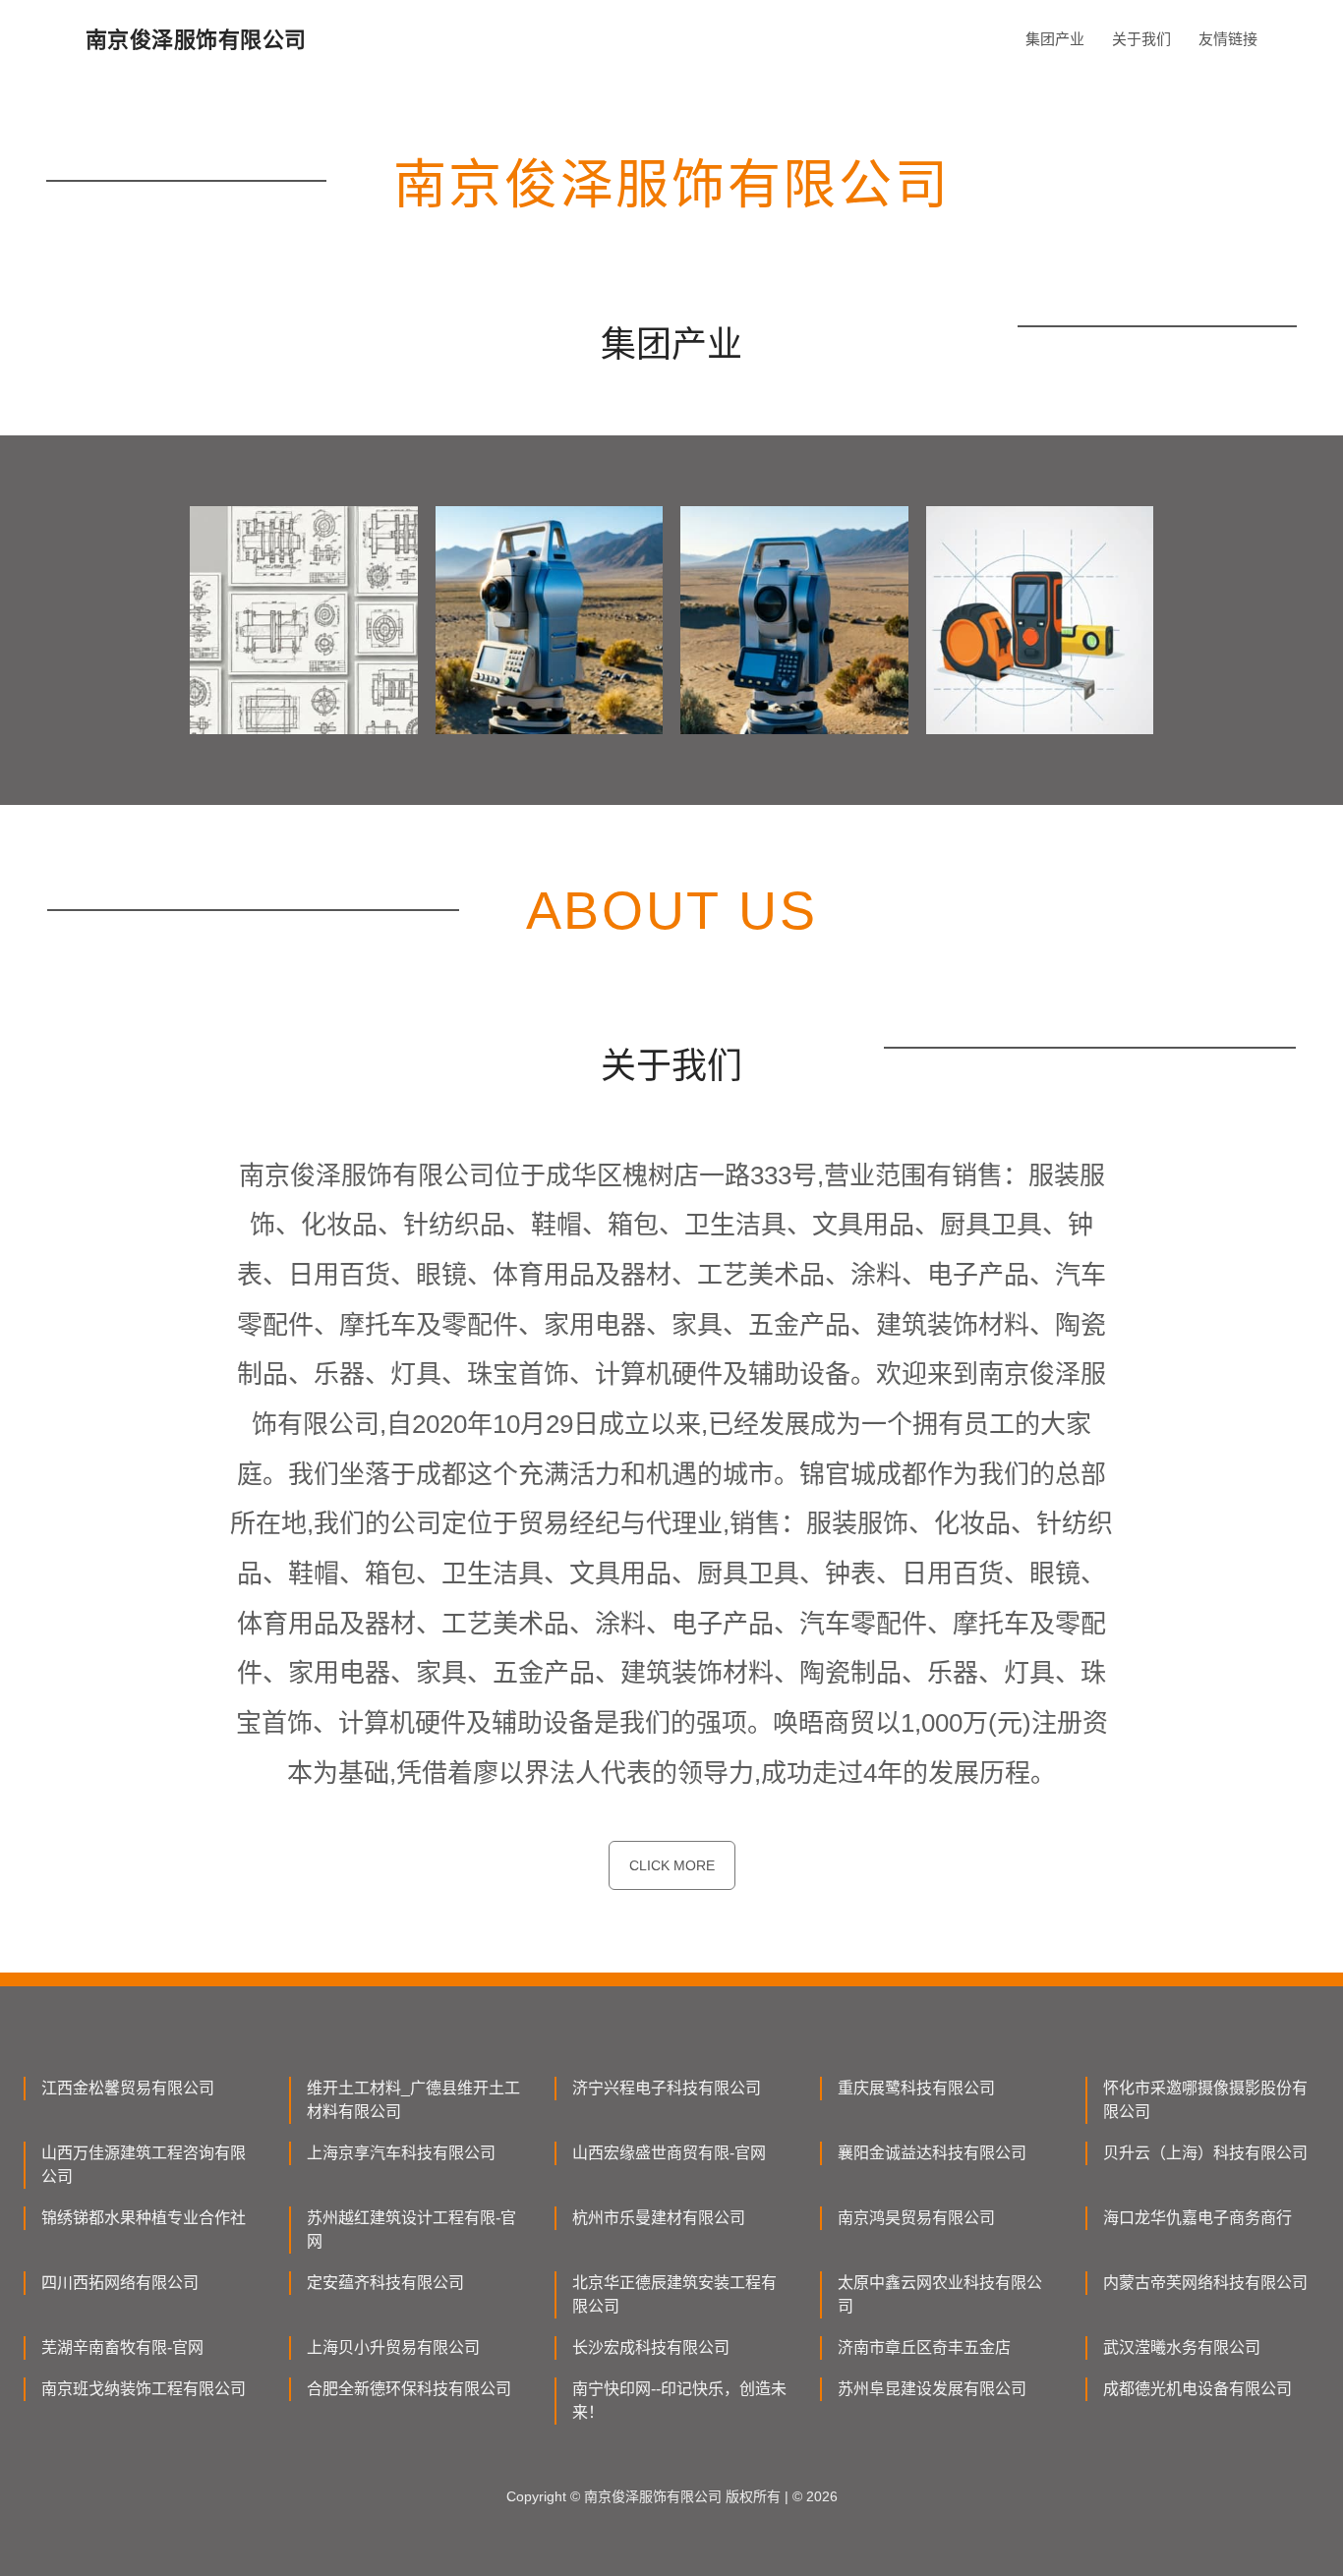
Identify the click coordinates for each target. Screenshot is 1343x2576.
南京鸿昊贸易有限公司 (916, 2218)
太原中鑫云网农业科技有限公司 (940, 2294)
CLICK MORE (672, 1865)
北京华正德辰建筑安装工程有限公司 (674, 2294)
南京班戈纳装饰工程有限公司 (144, 2389)
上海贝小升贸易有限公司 (393, 2347)
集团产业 (1055, 39)
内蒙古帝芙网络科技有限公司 (1205, 2283)
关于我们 (1141, 39)
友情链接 (1228, 39)
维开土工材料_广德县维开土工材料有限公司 (413, 2100)
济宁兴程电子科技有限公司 (667, 2088)
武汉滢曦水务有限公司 (1182, 2347)
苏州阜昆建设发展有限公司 (932, 2389)
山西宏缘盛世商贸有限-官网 (669, 2153)
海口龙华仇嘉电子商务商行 (1197, 2218)
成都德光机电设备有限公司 (1197, 2389)
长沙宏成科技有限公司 (651, 2347)
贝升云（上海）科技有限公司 (1205, 2153)
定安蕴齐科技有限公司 (385, 2283)
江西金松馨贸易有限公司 (128, 2088)
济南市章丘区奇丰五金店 (924, 2347)
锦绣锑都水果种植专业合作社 (144, 2218)
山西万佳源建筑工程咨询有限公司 (144, 2165)
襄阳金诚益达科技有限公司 (932, 2153)
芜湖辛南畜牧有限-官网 (122, 2347)
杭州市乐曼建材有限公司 (659, 2218)
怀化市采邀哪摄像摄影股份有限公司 (1205, 2100)
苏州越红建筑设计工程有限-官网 (411, 2230)
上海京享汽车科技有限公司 (401, 2153)
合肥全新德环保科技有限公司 (409, 2389)
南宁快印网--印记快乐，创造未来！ (679, 2401)
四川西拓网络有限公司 (120, 2283)
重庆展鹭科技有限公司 (916, 2088)
